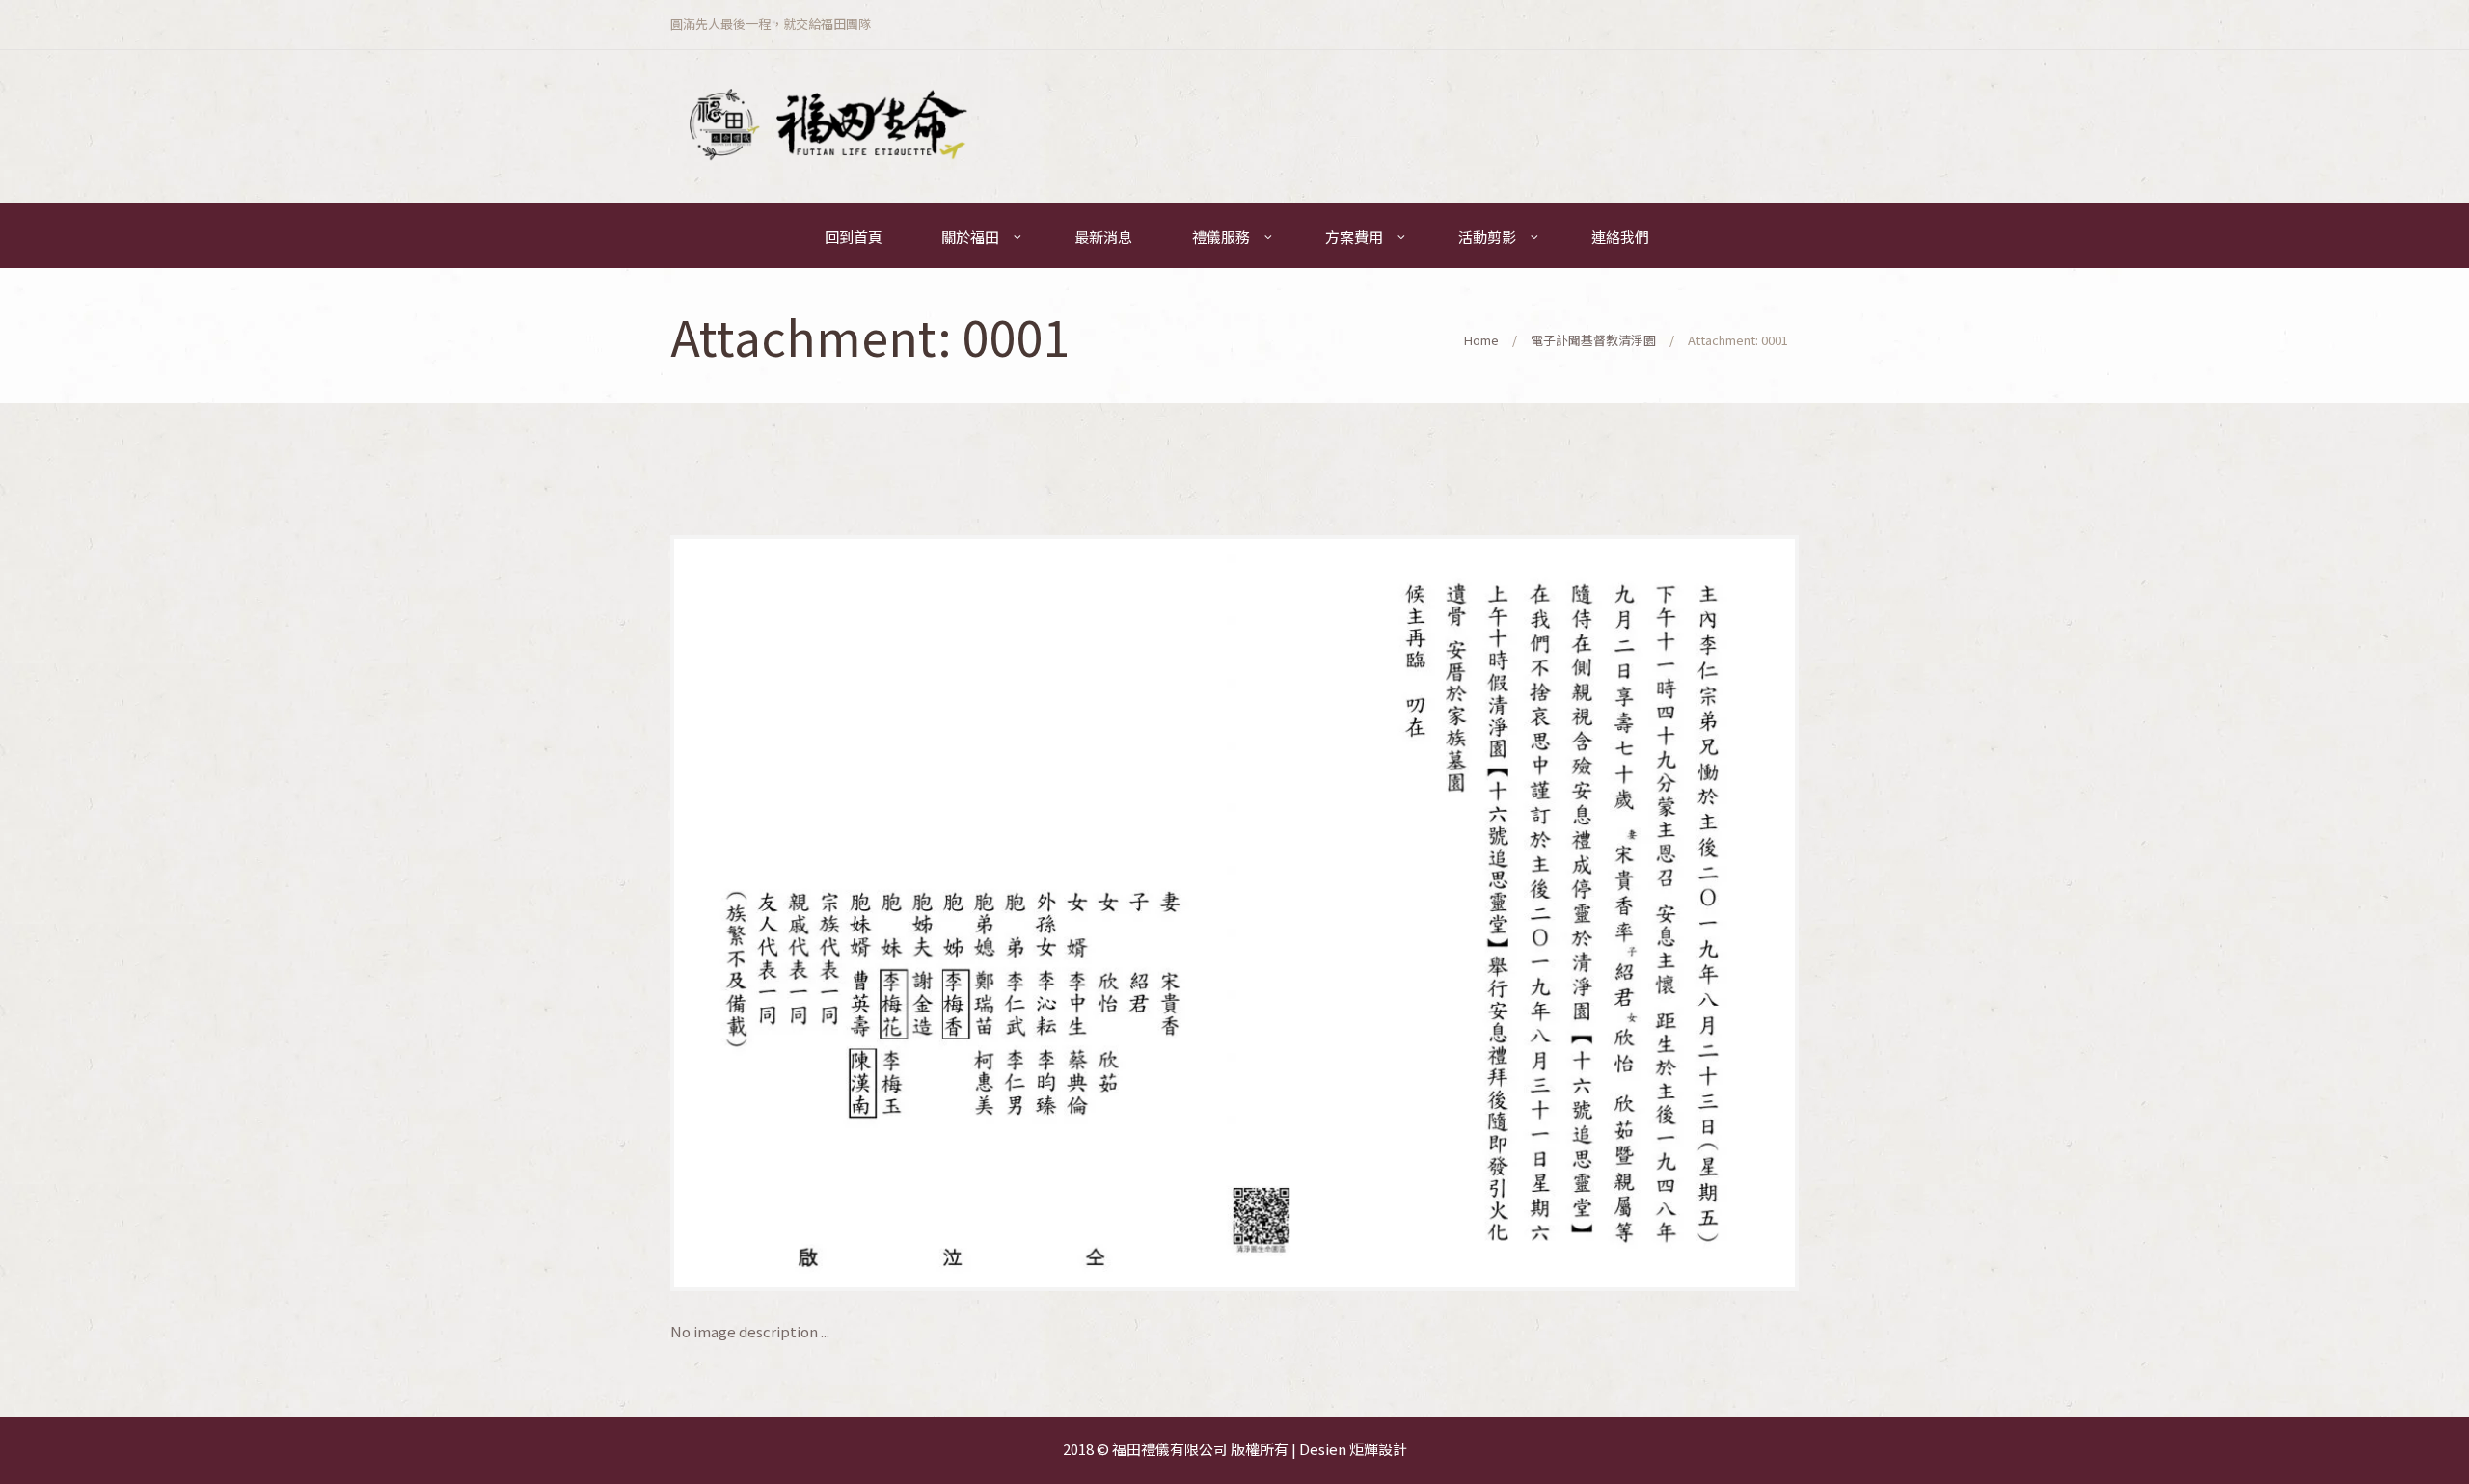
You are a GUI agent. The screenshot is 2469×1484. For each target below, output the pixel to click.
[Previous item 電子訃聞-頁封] (952, 913)
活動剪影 (1487, 237)
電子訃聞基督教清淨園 (1593, 340)
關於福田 (970, 237)
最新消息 (1103, 237)
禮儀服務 (1221, 237)
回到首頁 (854, 237)
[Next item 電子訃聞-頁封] (1517, 913)
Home (1481, 340)
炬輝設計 (1378, 1449)
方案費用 (1354, 237)
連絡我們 (1620, 237)
